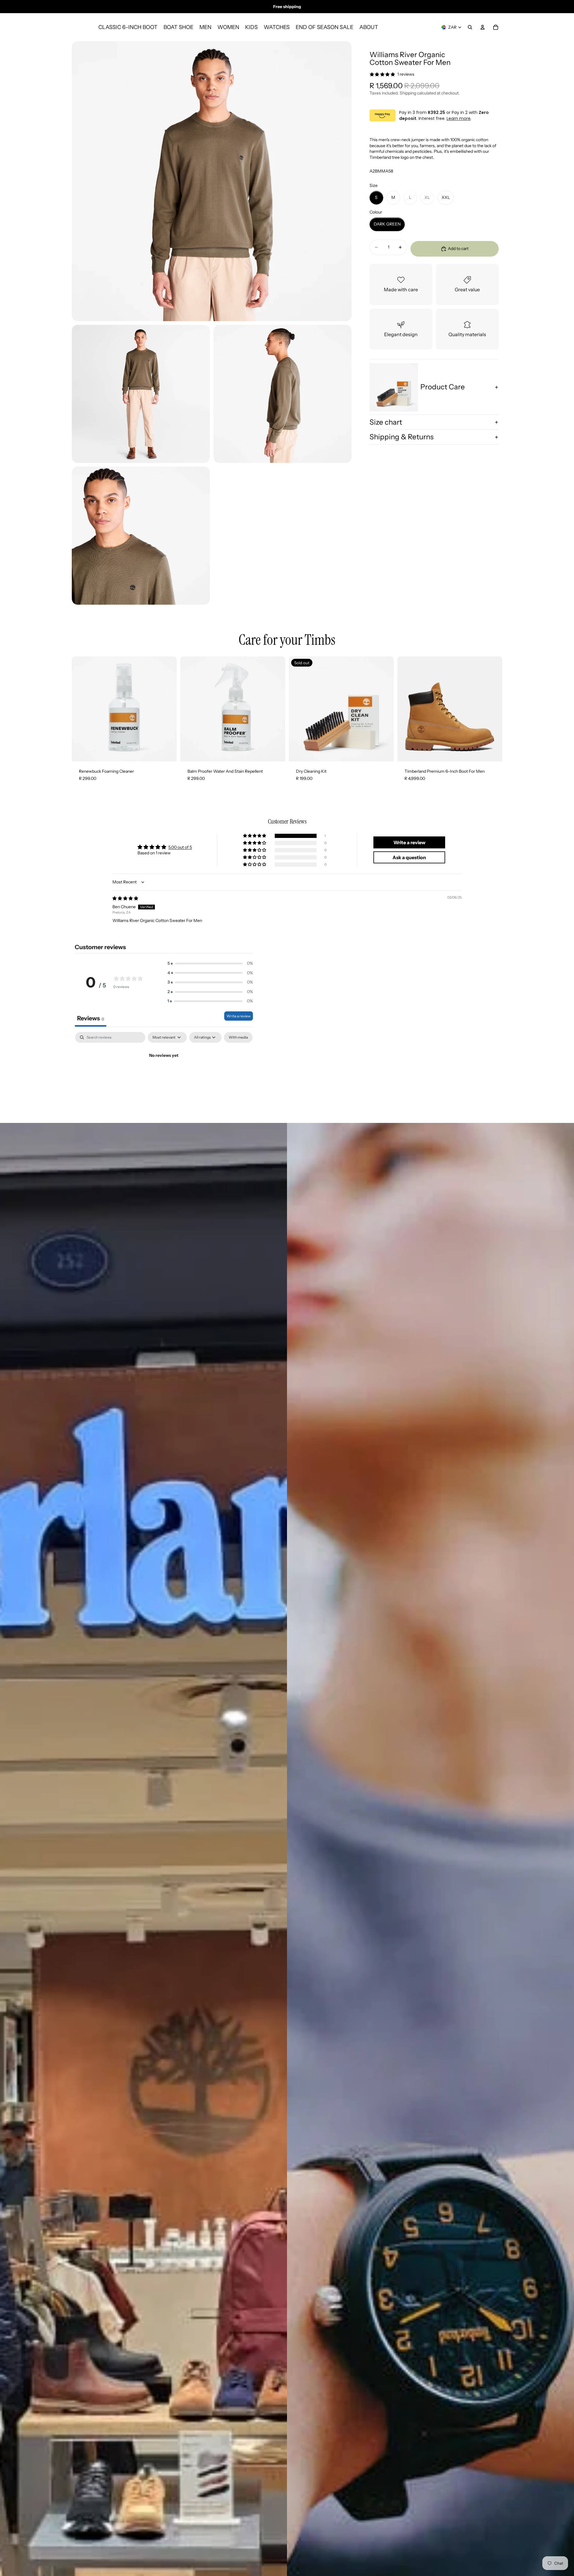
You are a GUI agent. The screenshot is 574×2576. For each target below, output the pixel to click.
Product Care (443, 387)
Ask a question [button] (409, 857)
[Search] (470, 27)
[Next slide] (493, 709)
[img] (125, 898)
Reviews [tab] (91, 1018)
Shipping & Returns (402, 437)
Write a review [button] (409, 842)
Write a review (239, 1016)
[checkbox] (238, 1037)
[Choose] (493, 752)
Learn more (459, 119)
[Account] (483, 27)
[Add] (167, 752)
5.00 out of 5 (180, 847)
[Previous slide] (406, 709)
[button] (255, 836)
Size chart (386, 422)
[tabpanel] (164, 1076)
